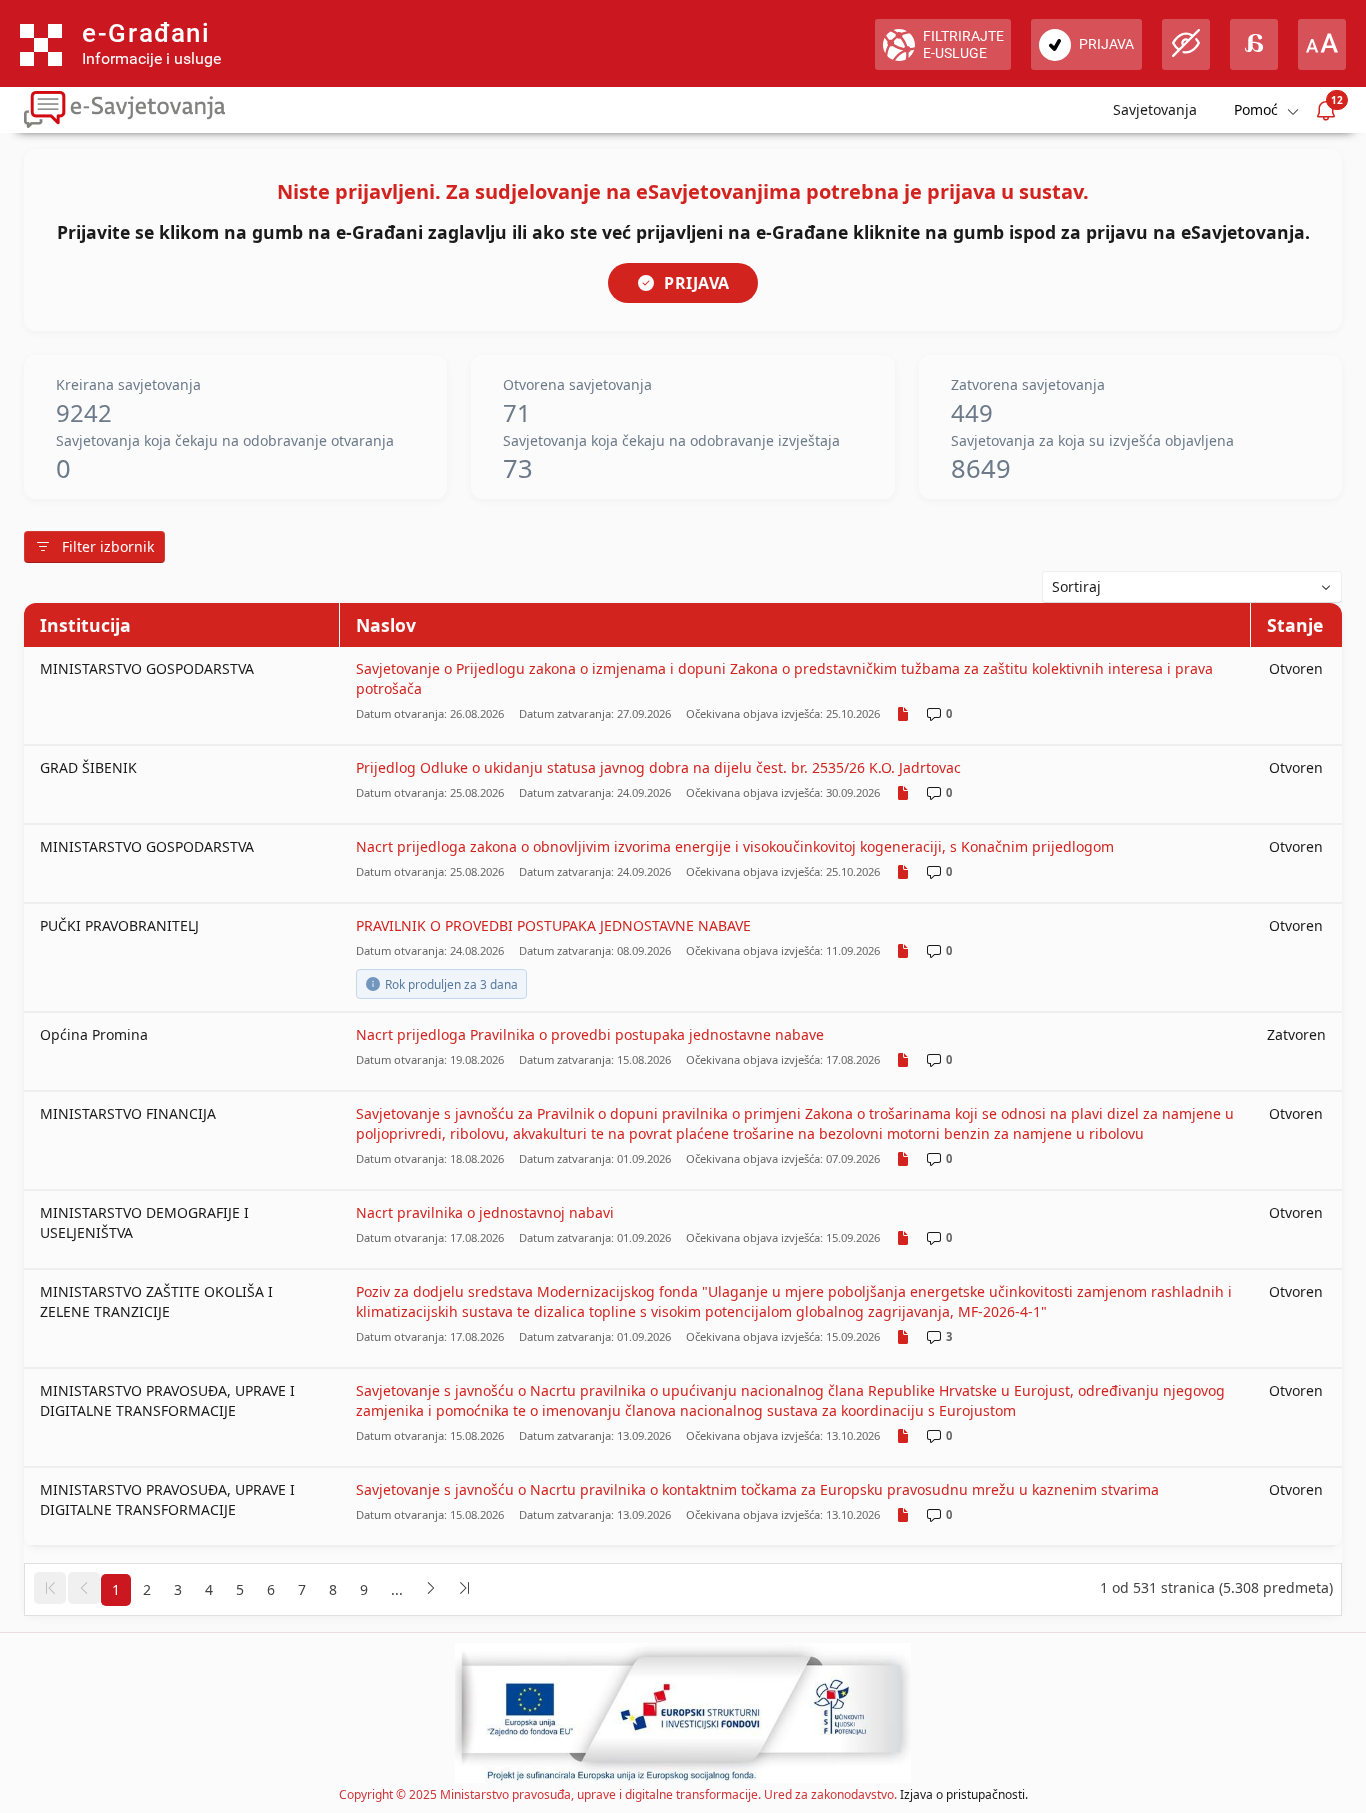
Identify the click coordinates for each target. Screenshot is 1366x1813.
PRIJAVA (697, 283)
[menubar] (1265, 110)
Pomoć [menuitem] (1256, 109)
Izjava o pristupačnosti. (964, 1794)
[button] (50, 1588)
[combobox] (1192, 587)
